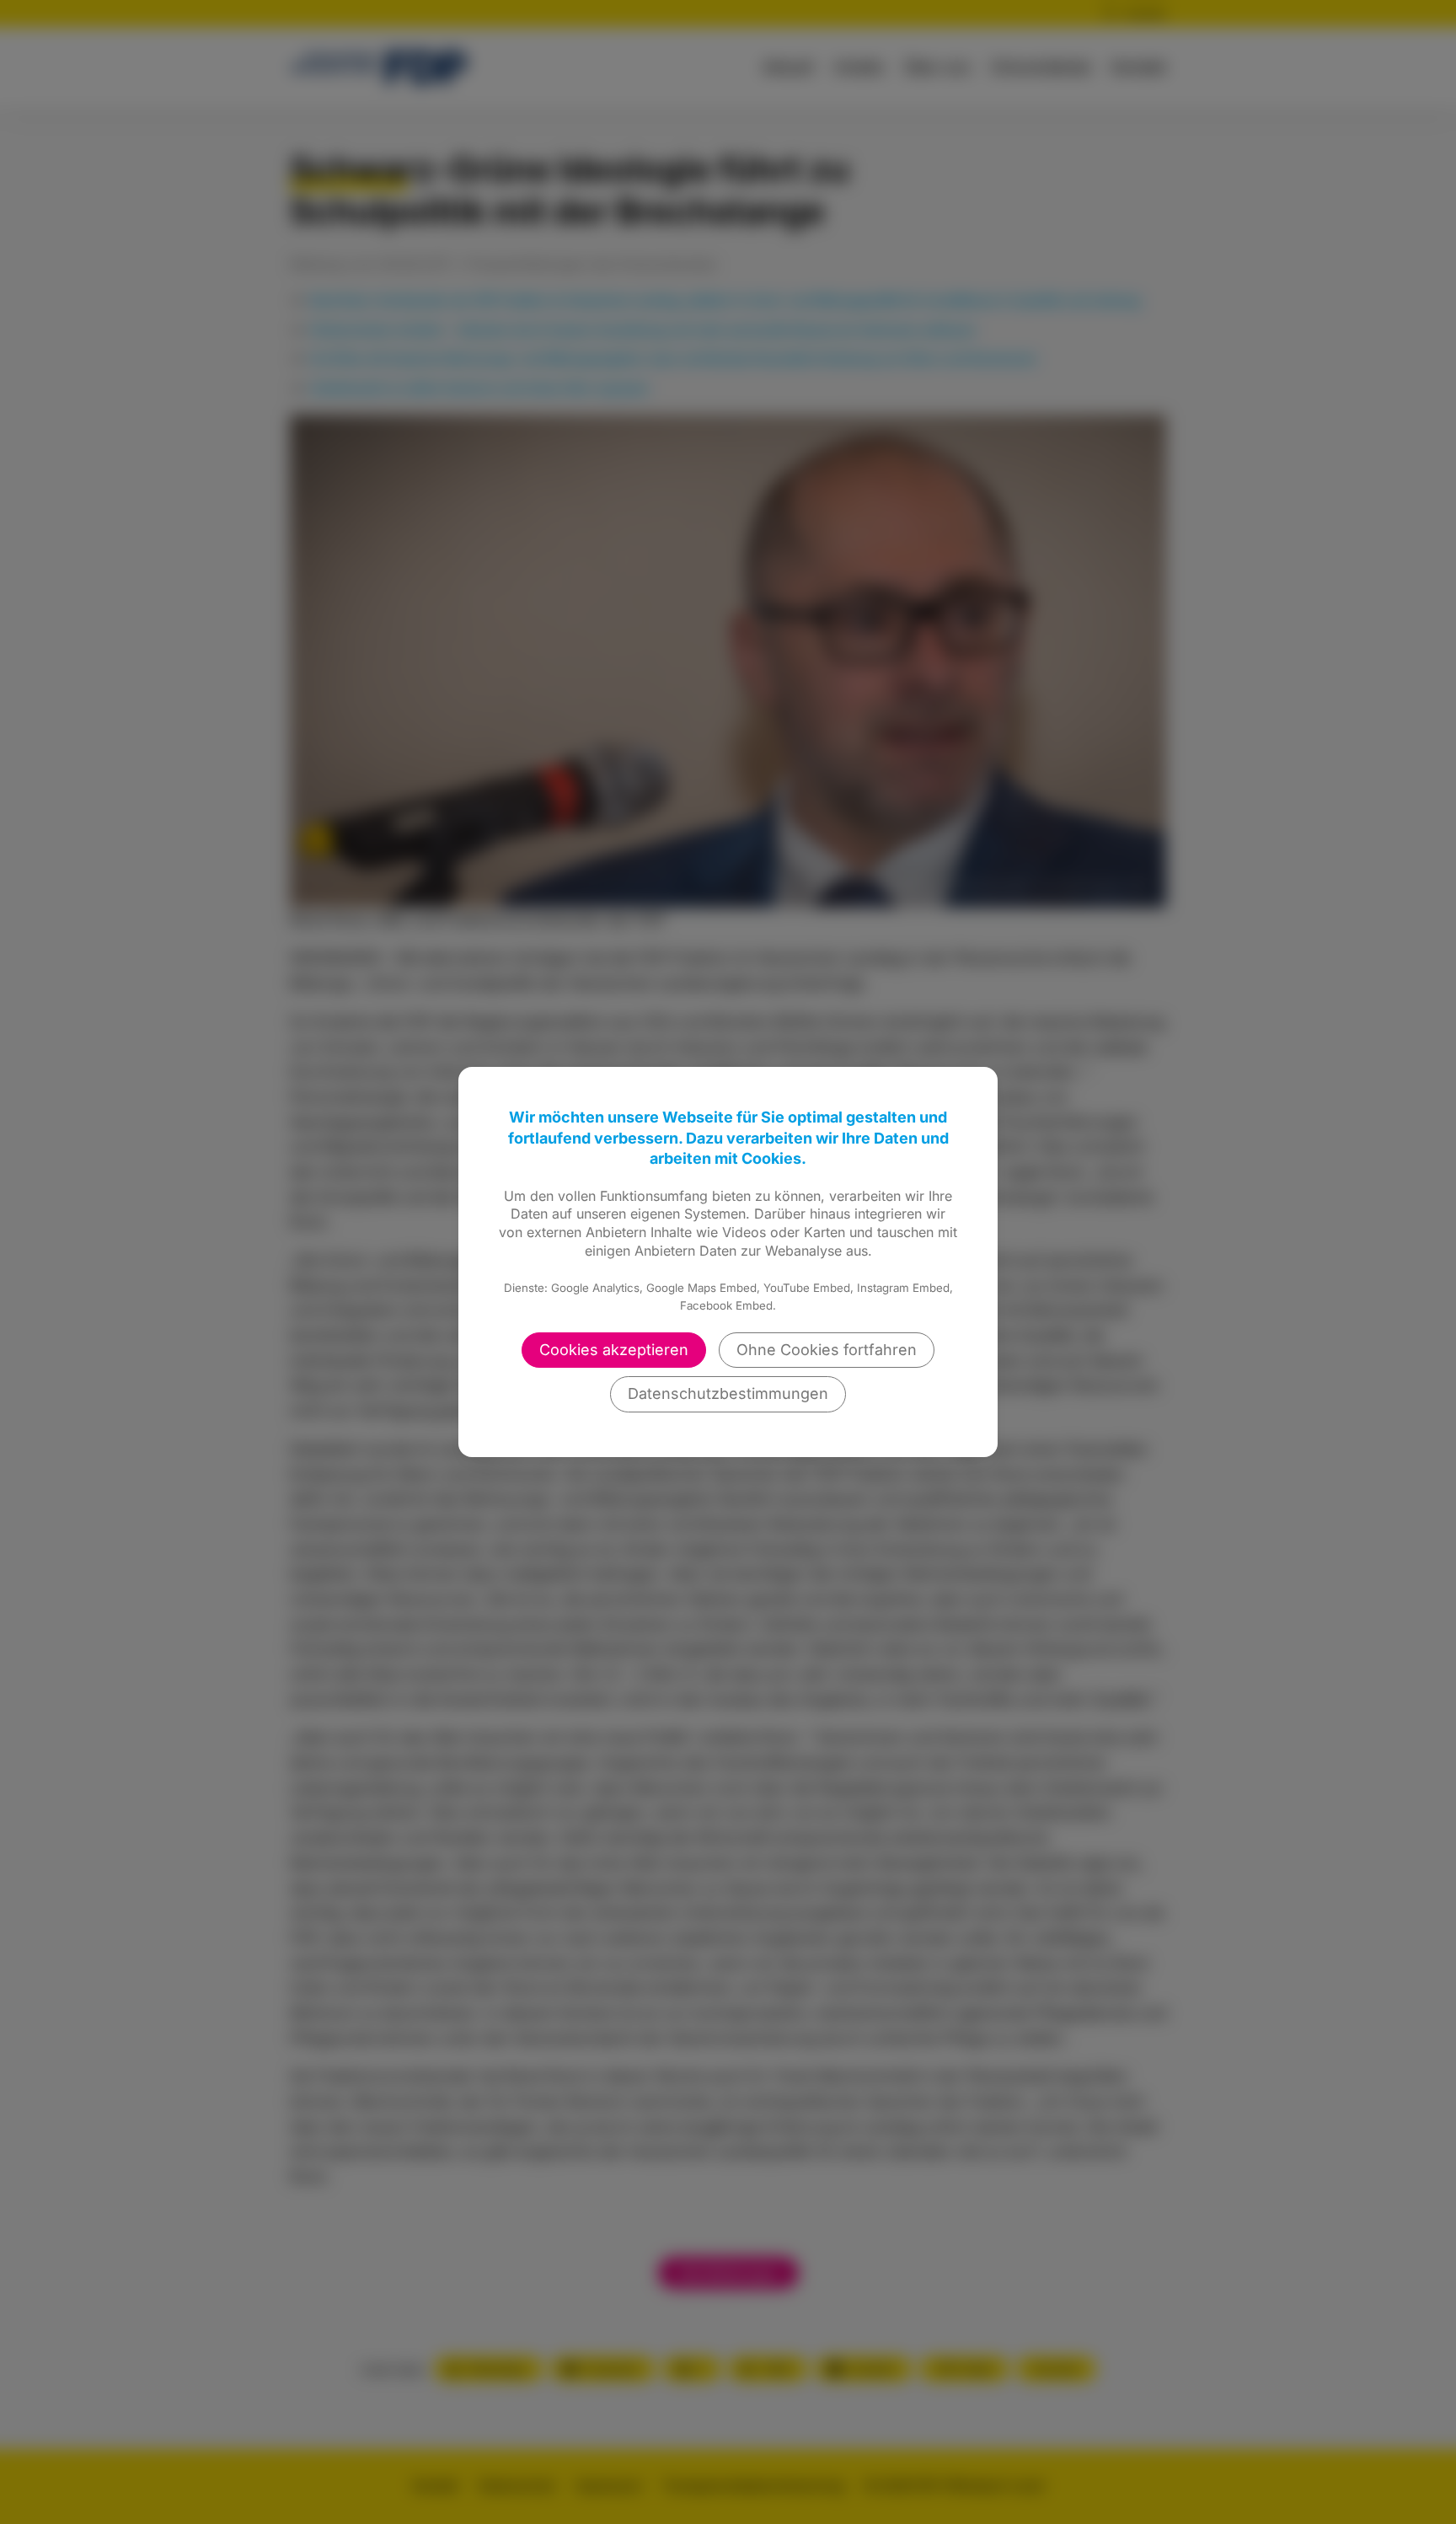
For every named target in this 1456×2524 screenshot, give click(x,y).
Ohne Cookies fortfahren (827, 1350)
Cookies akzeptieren (614, 1350)
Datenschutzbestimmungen (728, 1393)
